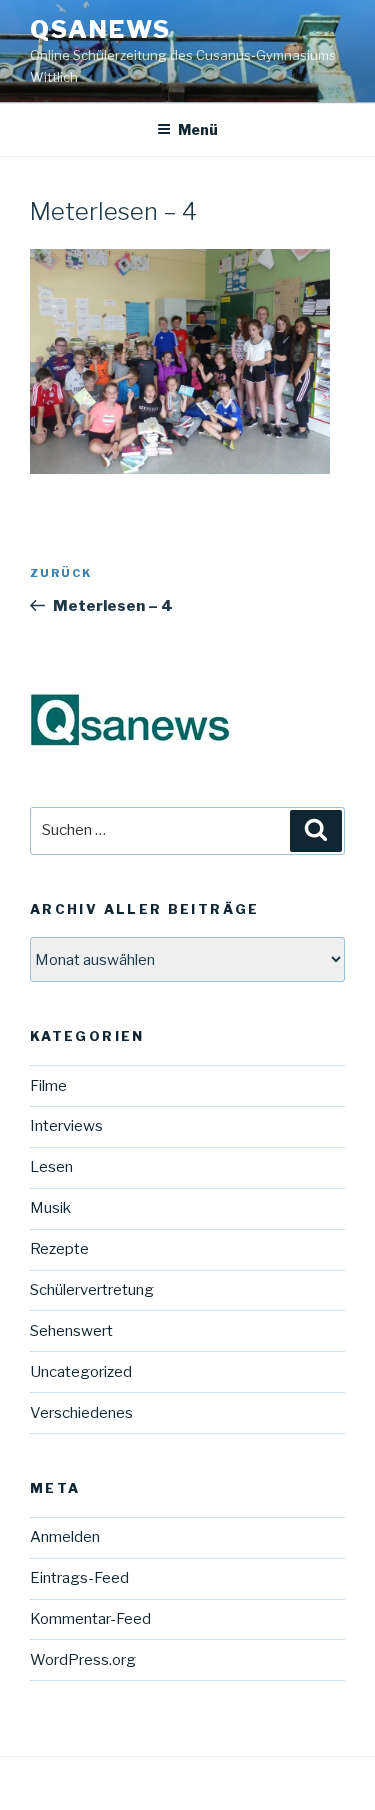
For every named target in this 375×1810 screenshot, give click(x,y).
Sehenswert (71, 1331)
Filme (48, 1086)
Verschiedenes (81, 1413)
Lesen (51, 1167)
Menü (198, 129)
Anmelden (65, 1537)
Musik (50, 1208)
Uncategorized (81, 1372)
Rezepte (59, 1249)
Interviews (66, 1126)
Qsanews (100, 29)
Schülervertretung (92, 1290)
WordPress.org (83, 1660)
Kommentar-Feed (90, 1619)
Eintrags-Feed (79, 1578)
